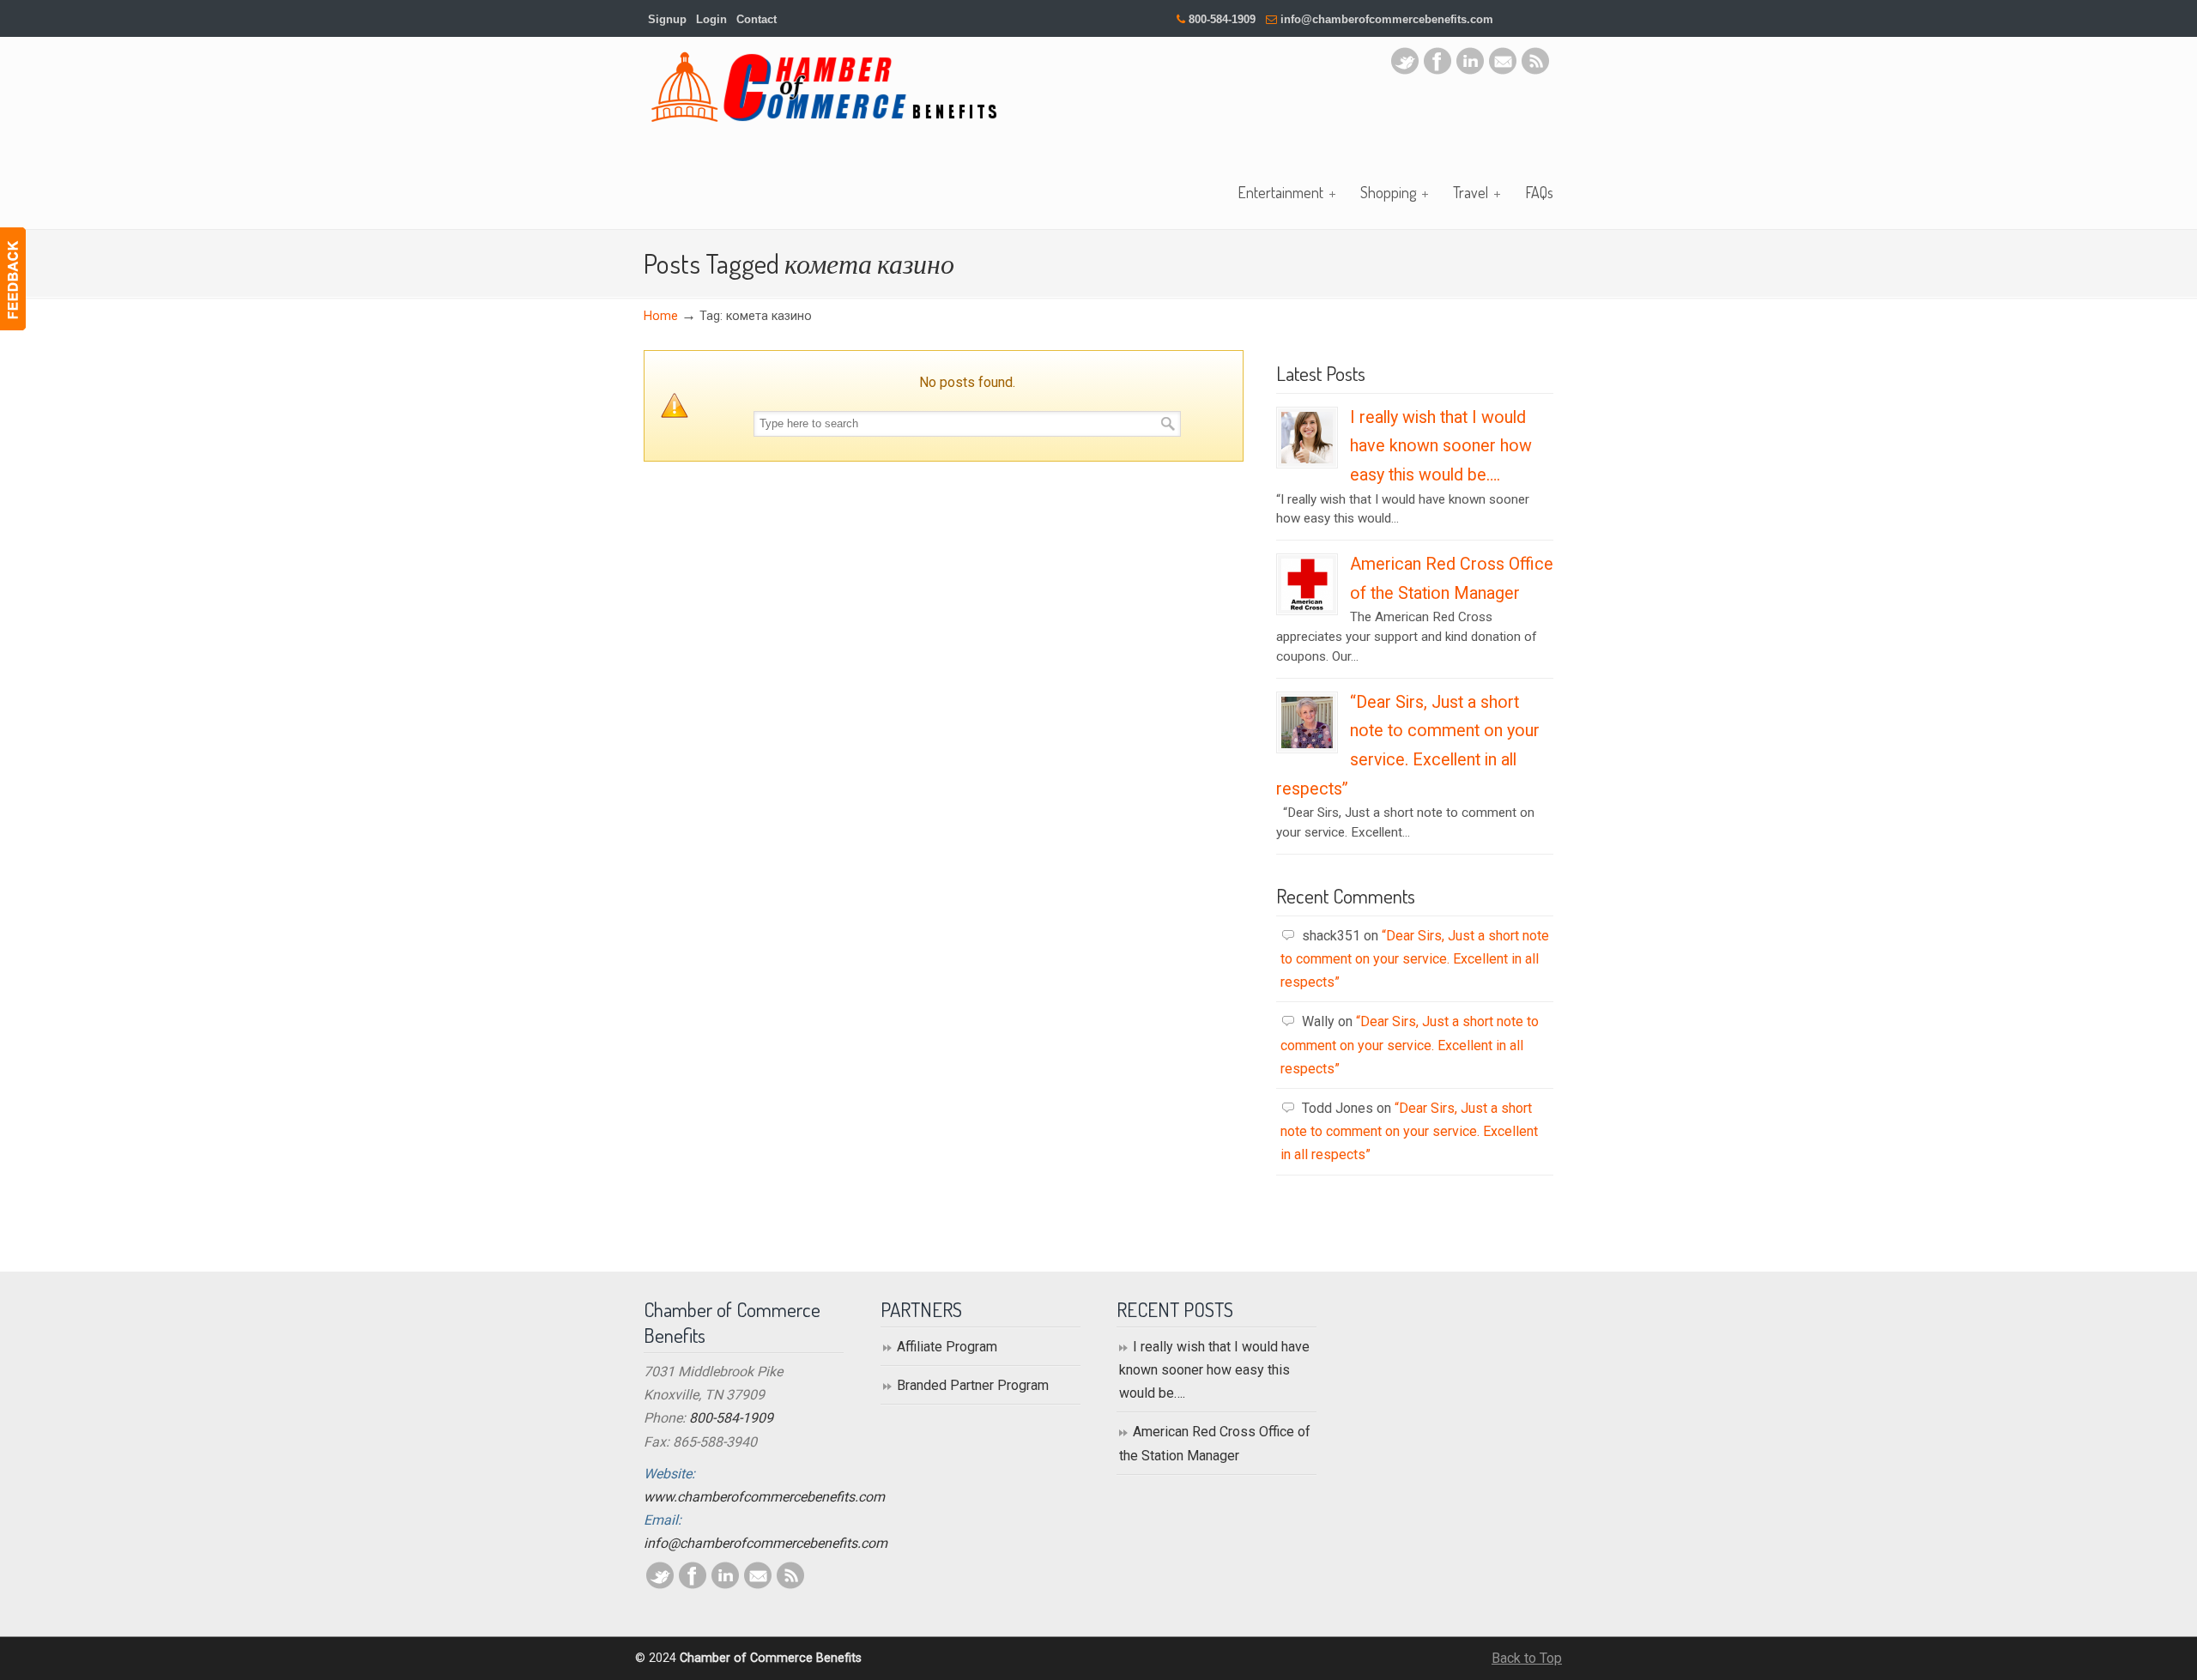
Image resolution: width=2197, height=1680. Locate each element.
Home (661, 316)
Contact (757, 19)
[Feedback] (13, 279)
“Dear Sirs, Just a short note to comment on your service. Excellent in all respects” (1415, 959)
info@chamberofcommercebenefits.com (1387, 19)
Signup (667, 19)
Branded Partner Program (973, 1385)
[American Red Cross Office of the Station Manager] (1307, 606)
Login (711, 19)
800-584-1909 (1222, 19)
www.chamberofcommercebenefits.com (764, 1497)
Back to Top (1527, 1658)
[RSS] (1535, 70)
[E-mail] (1503, 70)
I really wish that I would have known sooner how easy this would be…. (1441, 446)
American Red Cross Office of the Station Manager (1215, 1443)
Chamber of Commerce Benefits (824, 87)
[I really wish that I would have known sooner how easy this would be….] (1307, 459)
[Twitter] (1405, 70)
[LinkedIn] (1470, 70)
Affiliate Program (947, 1347)
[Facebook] (1437, 70)
